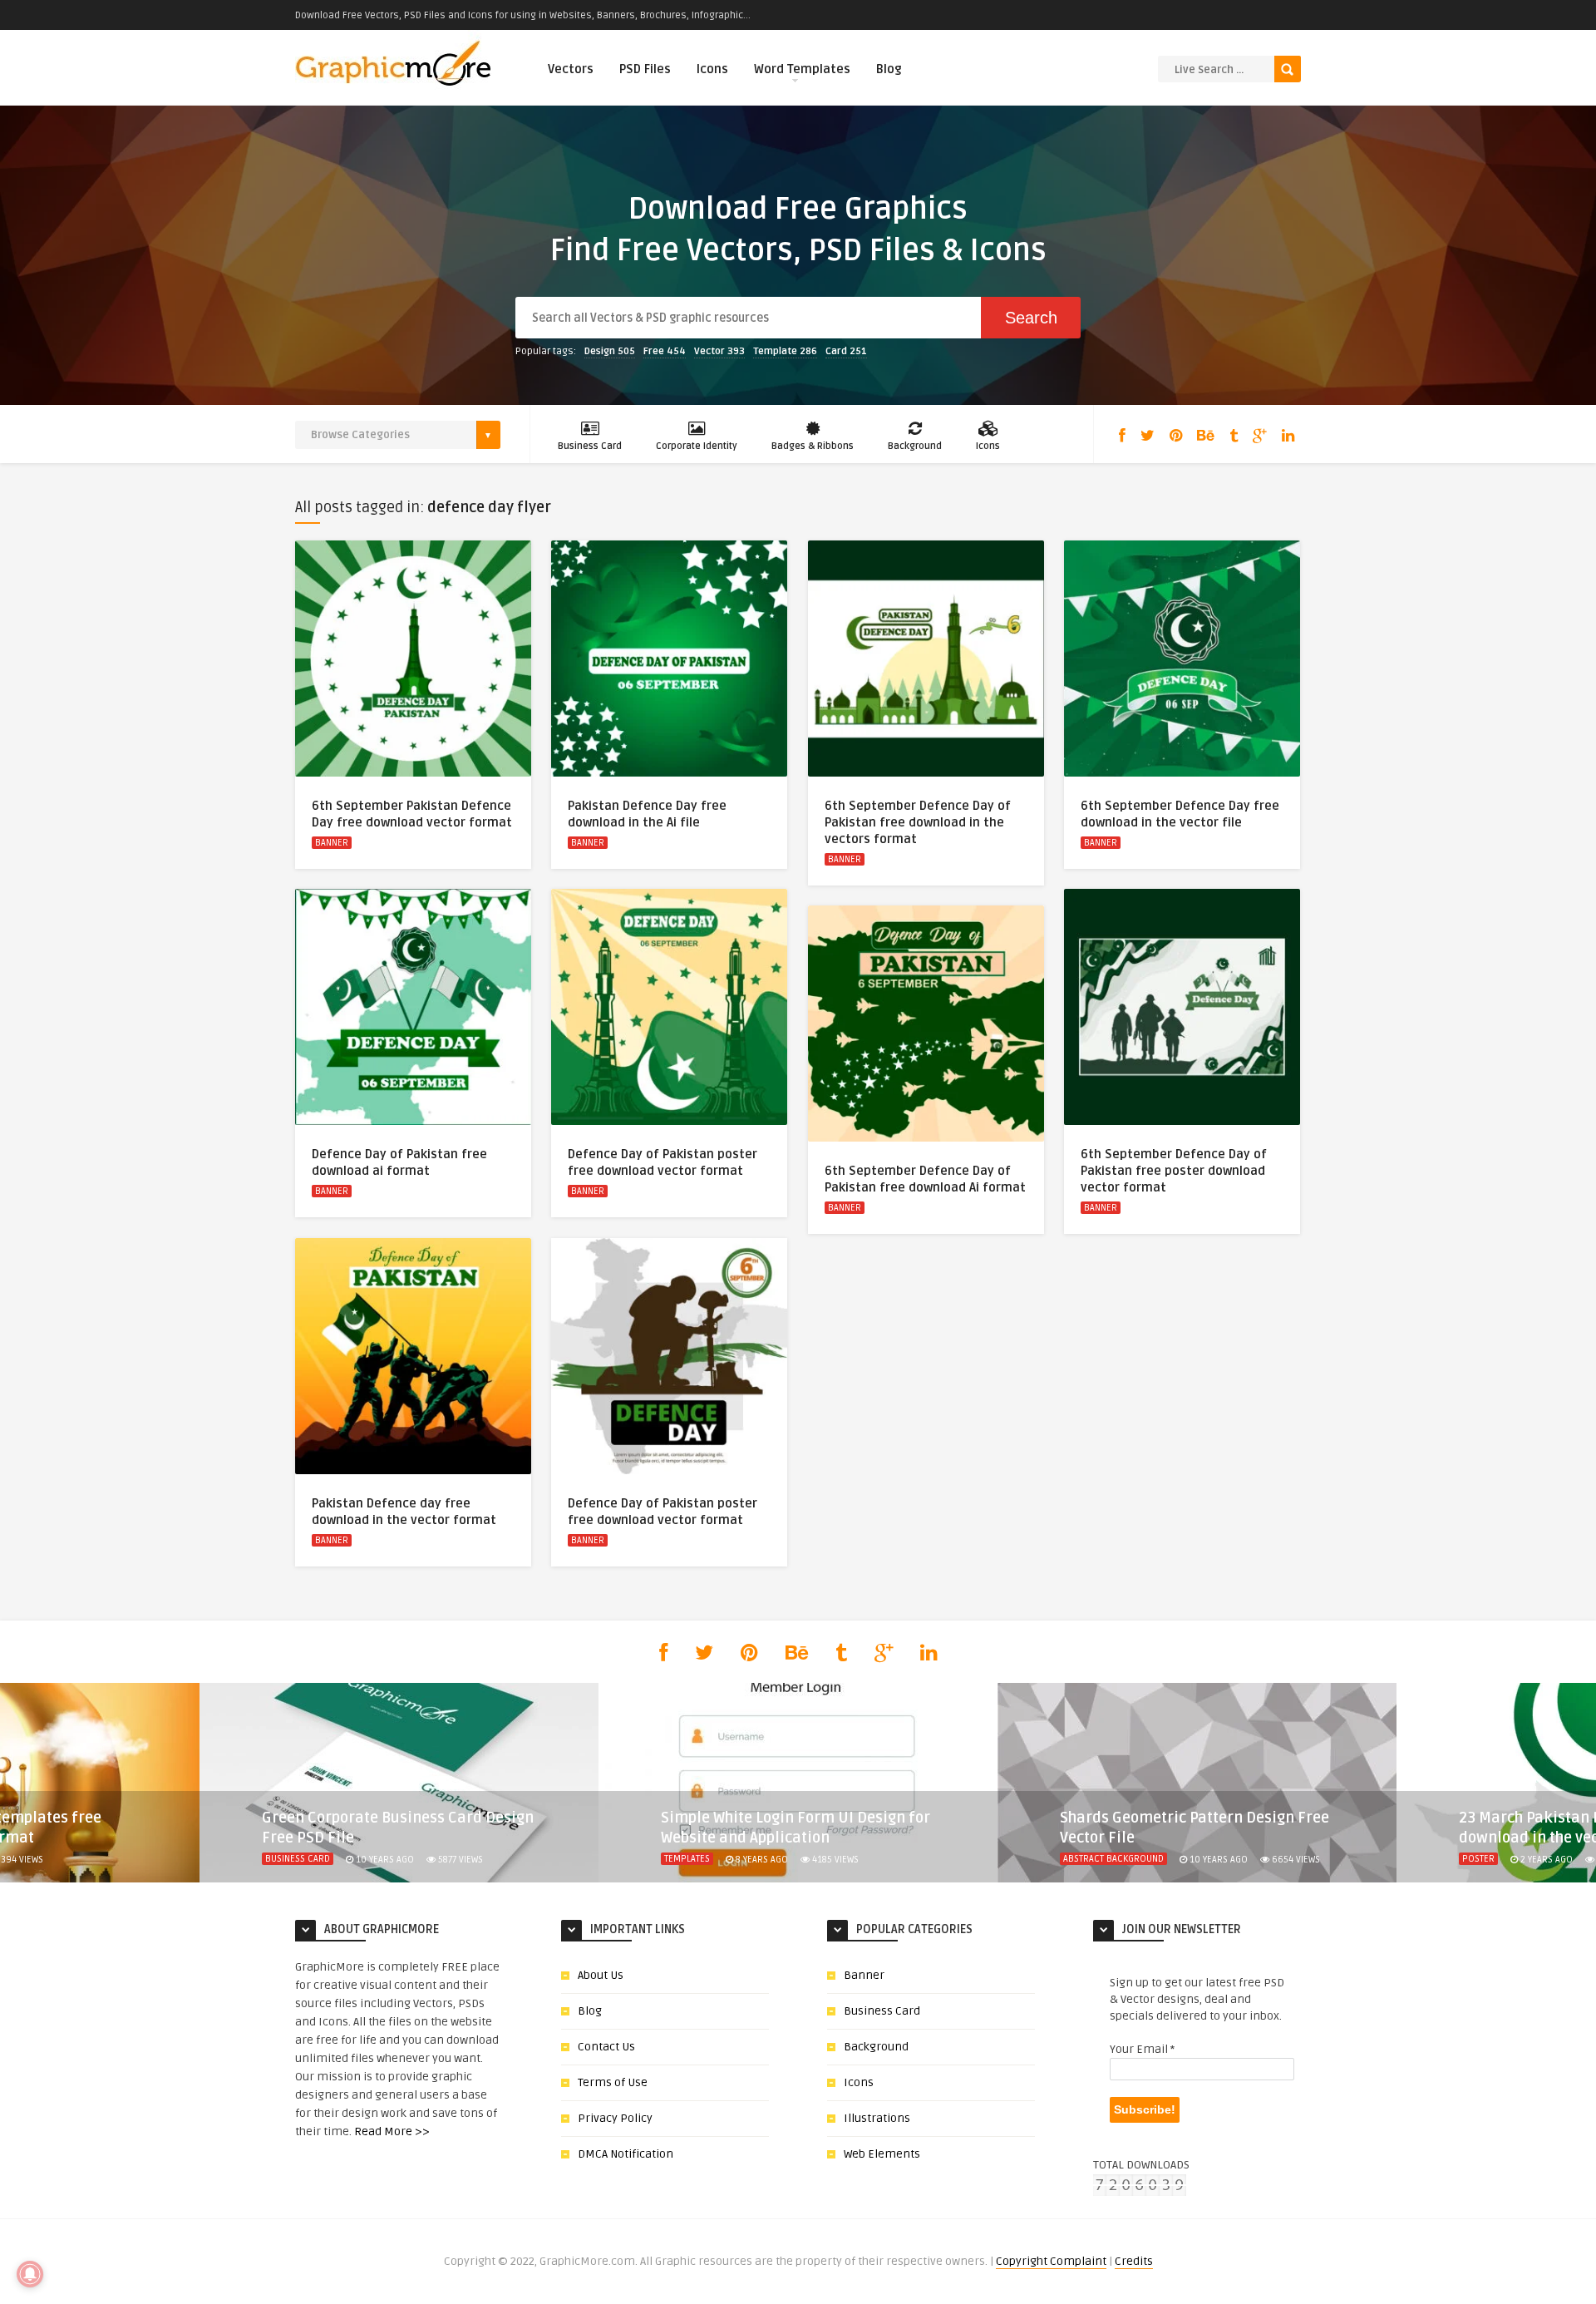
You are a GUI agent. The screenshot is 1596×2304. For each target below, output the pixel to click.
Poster (1478, 1859)
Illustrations (877, 2118)
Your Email (1142, 2049)
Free (665, 351)
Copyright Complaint (1051, 2261)
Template (785, 351)
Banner (332, 843)
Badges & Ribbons (813, 446)
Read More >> (392, 2131)
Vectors (571, 69)
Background (915, 446)
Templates (687, 1859)
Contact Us (606, 2047)
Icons (712, 69)
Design (610, 351)
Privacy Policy (615, 2118)
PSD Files (645, 69)
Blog (889, 69)
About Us (601, 1975)
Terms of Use (613, 2082)
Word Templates (802, 69)
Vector (719, 351)
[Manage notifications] (30, 2274)
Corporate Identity (697, 446)
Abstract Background (1113, 1859)
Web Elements (882, 2154)
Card (846, 351)
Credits (1134, 2261)
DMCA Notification (626, 2154)
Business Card (590, 446)
